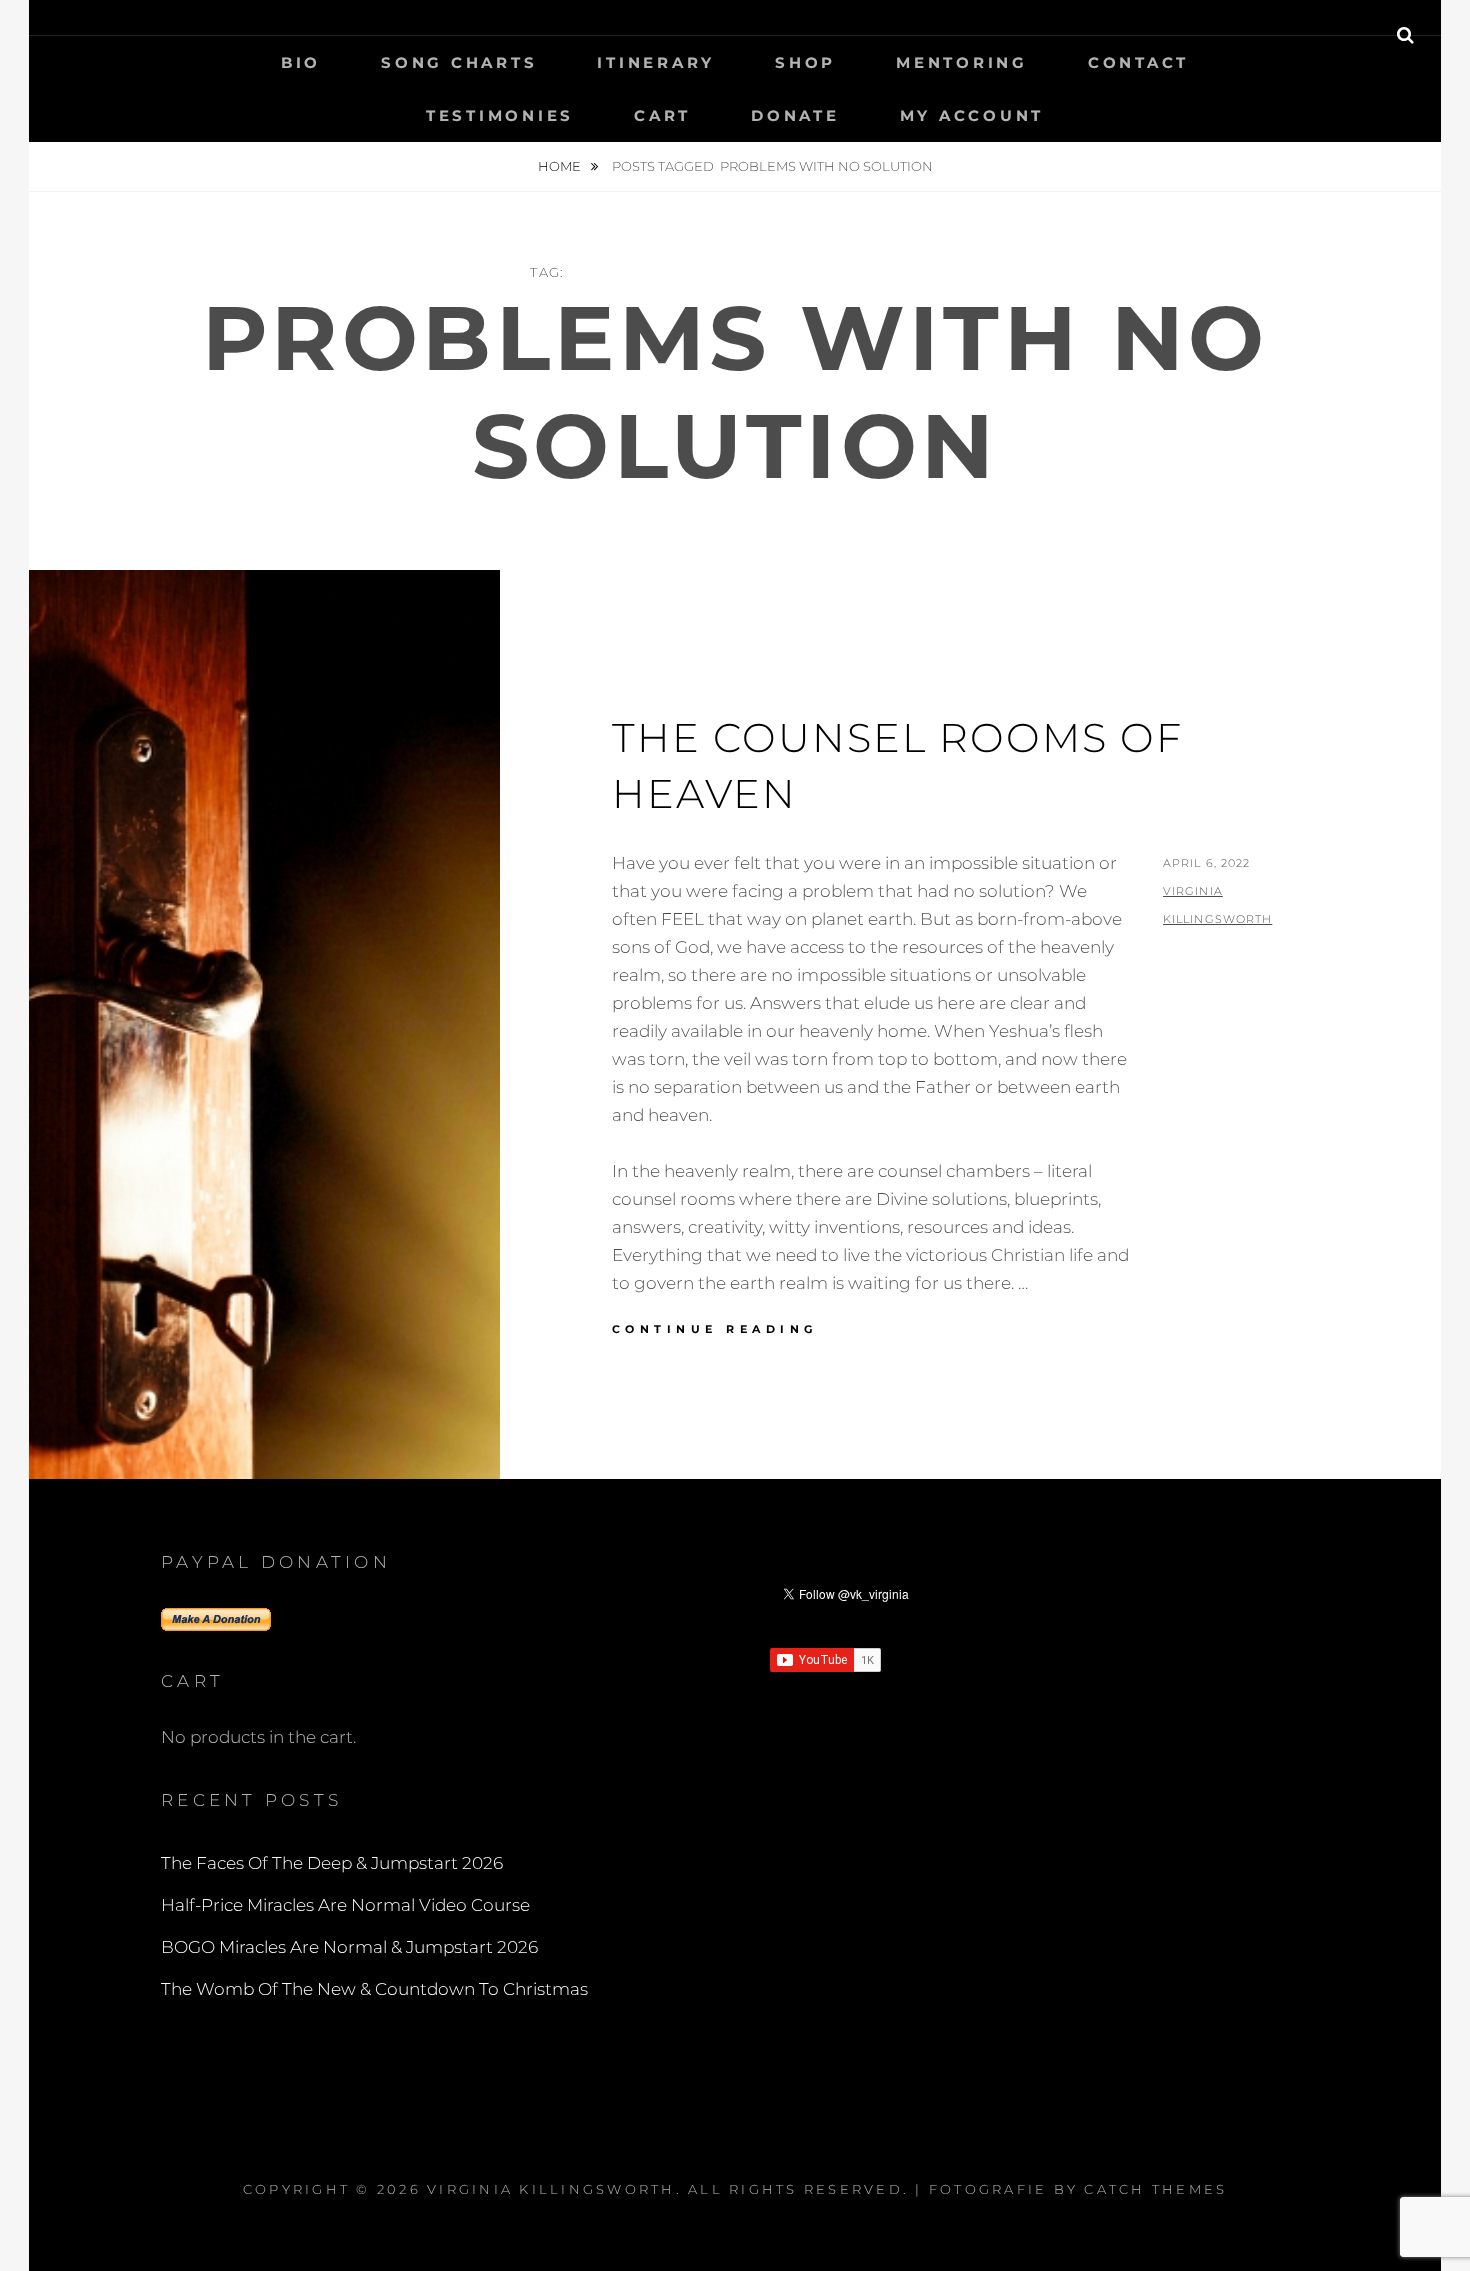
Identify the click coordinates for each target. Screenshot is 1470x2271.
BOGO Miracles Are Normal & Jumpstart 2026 (349, 1947)
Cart (662, 115)
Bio (301, 62)
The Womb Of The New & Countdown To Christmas (374, 1989)
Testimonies (500, 115)
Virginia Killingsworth (551, 2189)
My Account (972, 115)
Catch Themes (1155, 2189)
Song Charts (459, 62)
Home (561, 166)
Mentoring (962, 62)
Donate (795, 115)
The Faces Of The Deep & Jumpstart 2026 (332, 1863)
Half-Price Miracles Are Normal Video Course (345, 1905)
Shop (805, 62)
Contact (1138, 62)
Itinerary (656, 62)
